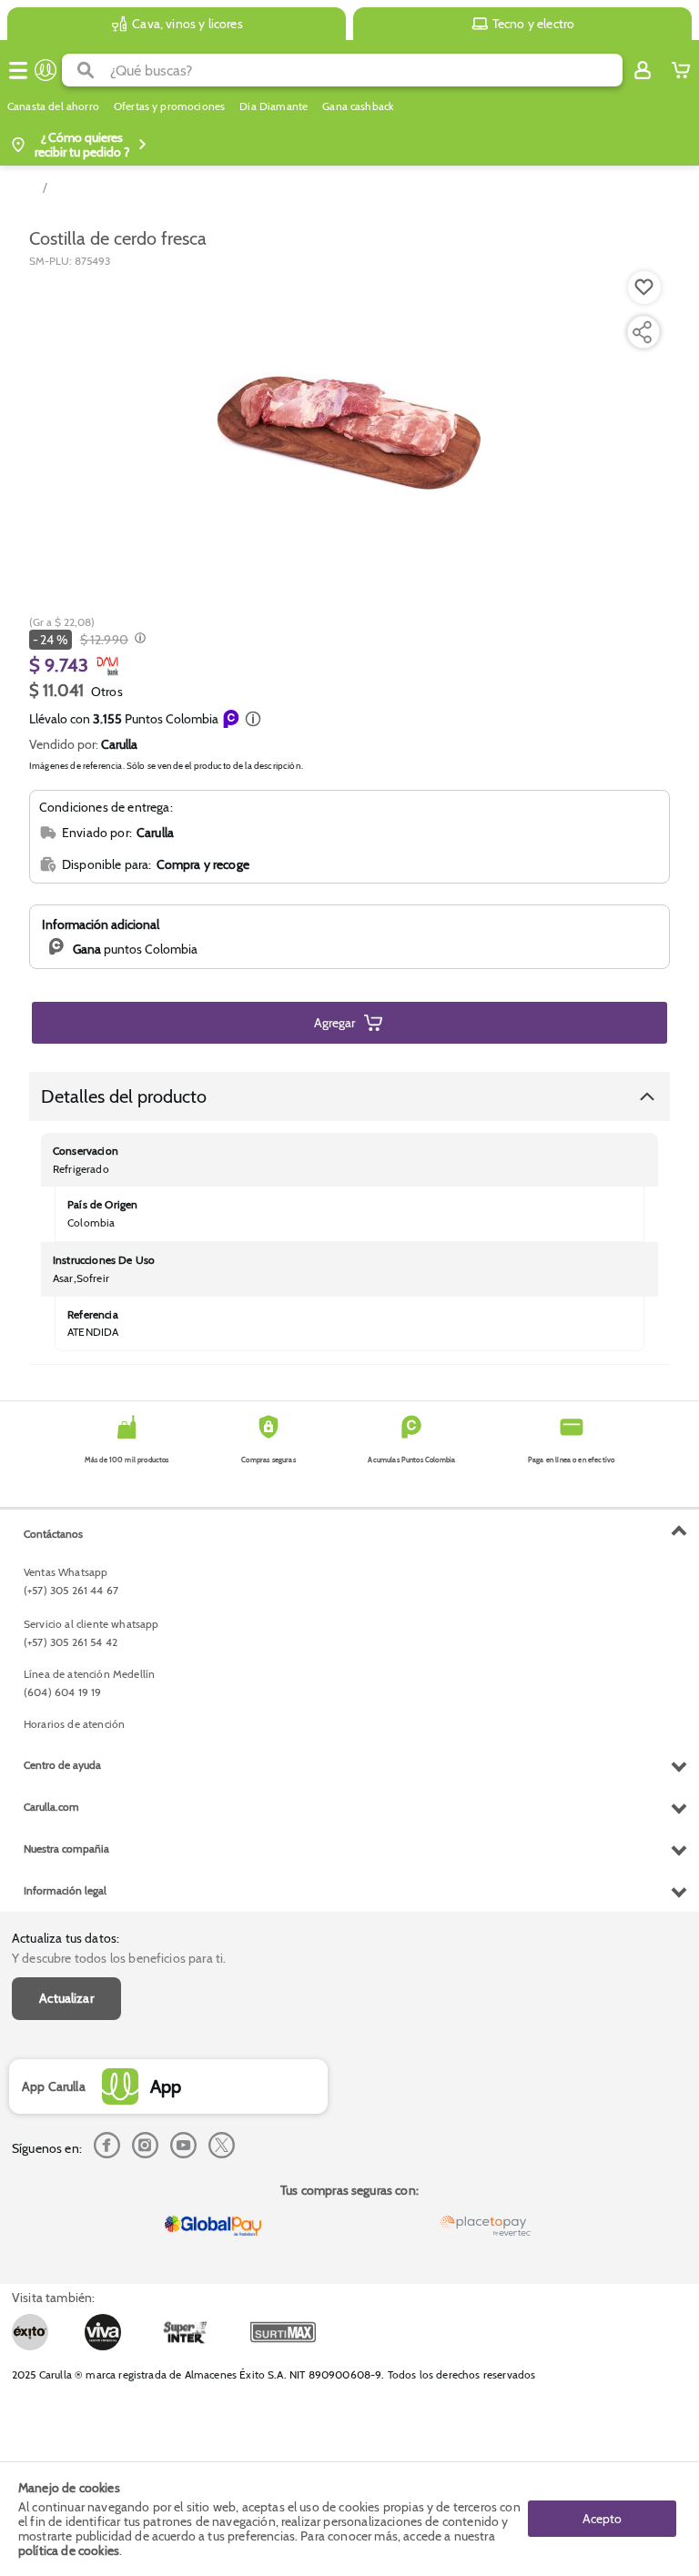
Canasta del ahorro (53, 106)
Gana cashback (358, 106)
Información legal (65, 1890)
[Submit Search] (86, 70)
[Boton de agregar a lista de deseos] (644, 288)
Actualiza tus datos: (66, 1938)
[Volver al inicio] (46, 70)
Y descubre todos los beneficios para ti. (119, 1958)
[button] (253, 719)
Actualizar (66, 1998)
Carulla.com (51, 1807)
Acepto (602, 2519)
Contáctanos (53, 1534)
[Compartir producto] (642, 332)
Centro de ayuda (62, 1765)
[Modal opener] (138, 640)
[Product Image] (349, 427)
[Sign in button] (643, 70)
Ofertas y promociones (169, 106)
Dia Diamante (274, 106)
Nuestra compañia (66, 1849)
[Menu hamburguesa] (18, 70)
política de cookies (69, 2551)
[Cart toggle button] (681, 70)
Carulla (119, 744)
